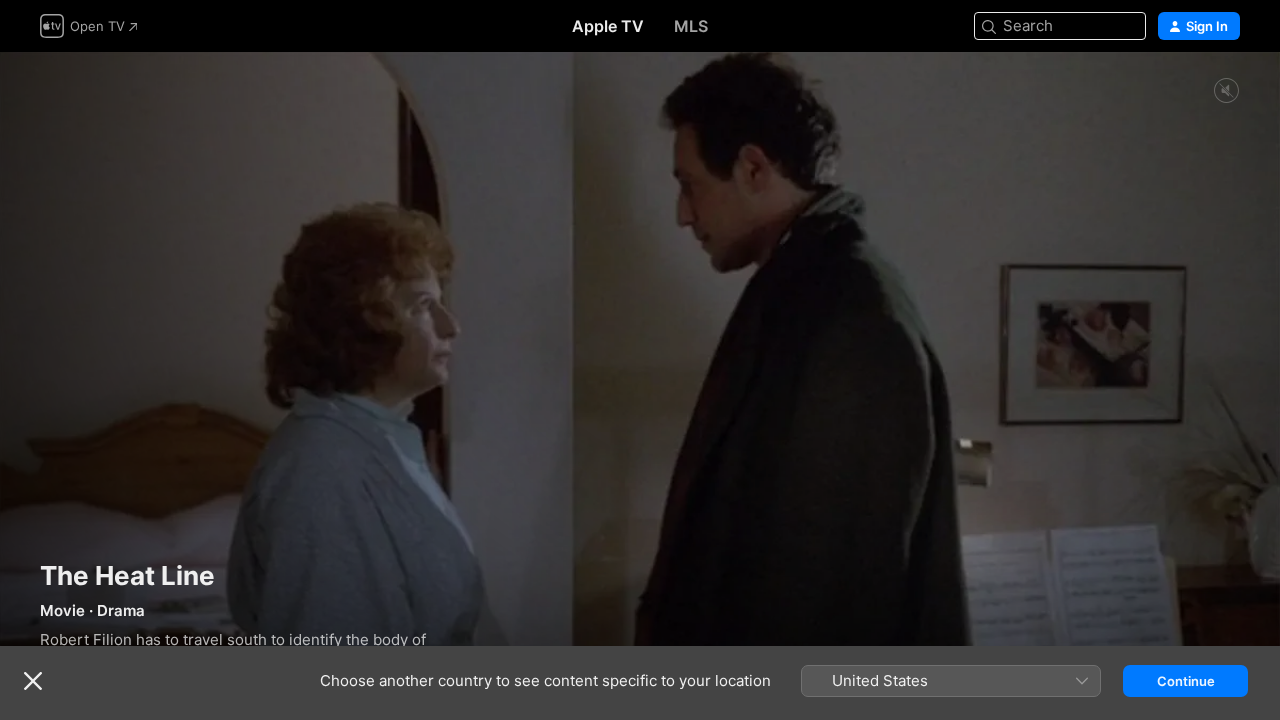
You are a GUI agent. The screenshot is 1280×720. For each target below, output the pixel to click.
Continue (1186, 681)
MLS (691, 26)
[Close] (33, 681)
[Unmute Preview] (1226, 91)
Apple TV (608, 26)
